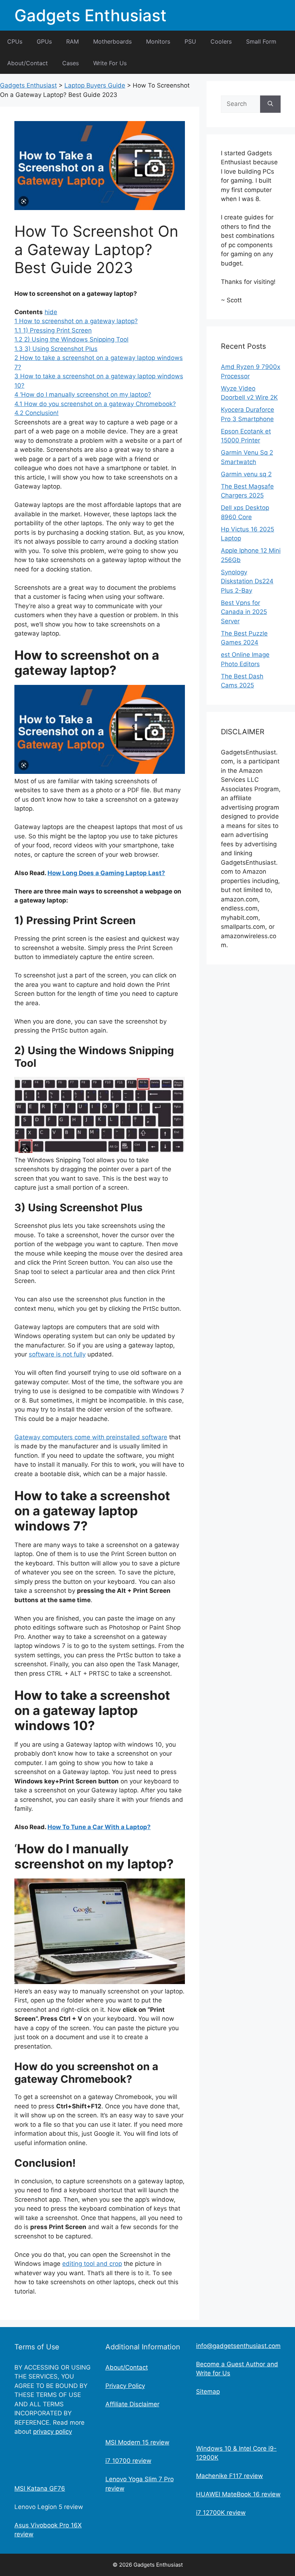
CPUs (15, 41)
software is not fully (57, 1354)
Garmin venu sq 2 (246, 474)
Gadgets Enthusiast (90, 15)
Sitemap (208, 2392)
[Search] (270, 104)
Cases (71, 63)
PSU (190, 41)
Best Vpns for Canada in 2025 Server (244, 612)
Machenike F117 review (230, 2476)
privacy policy (53, 2432)
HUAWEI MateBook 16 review (238, 2494)
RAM (72, 41)
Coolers (221, 41)
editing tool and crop (92, 2264)
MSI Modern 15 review (137, 2442)
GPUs (44, 41)
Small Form (261, 41)
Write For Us (110, 63)
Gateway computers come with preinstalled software (91, 1437)
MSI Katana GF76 (40, 2488)
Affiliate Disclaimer (132, 2404)
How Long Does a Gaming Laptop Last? (106, 873)
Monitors (158, 41)
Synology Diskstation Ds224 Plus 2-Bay (247, 581)
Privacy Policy (125, 2386)
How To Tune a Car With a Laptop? (99, 1827)
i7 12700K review (221, 2513)
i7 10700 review (128, 2461)
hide (51, 312)
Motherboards (112, 41)
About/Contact (28, 63)
